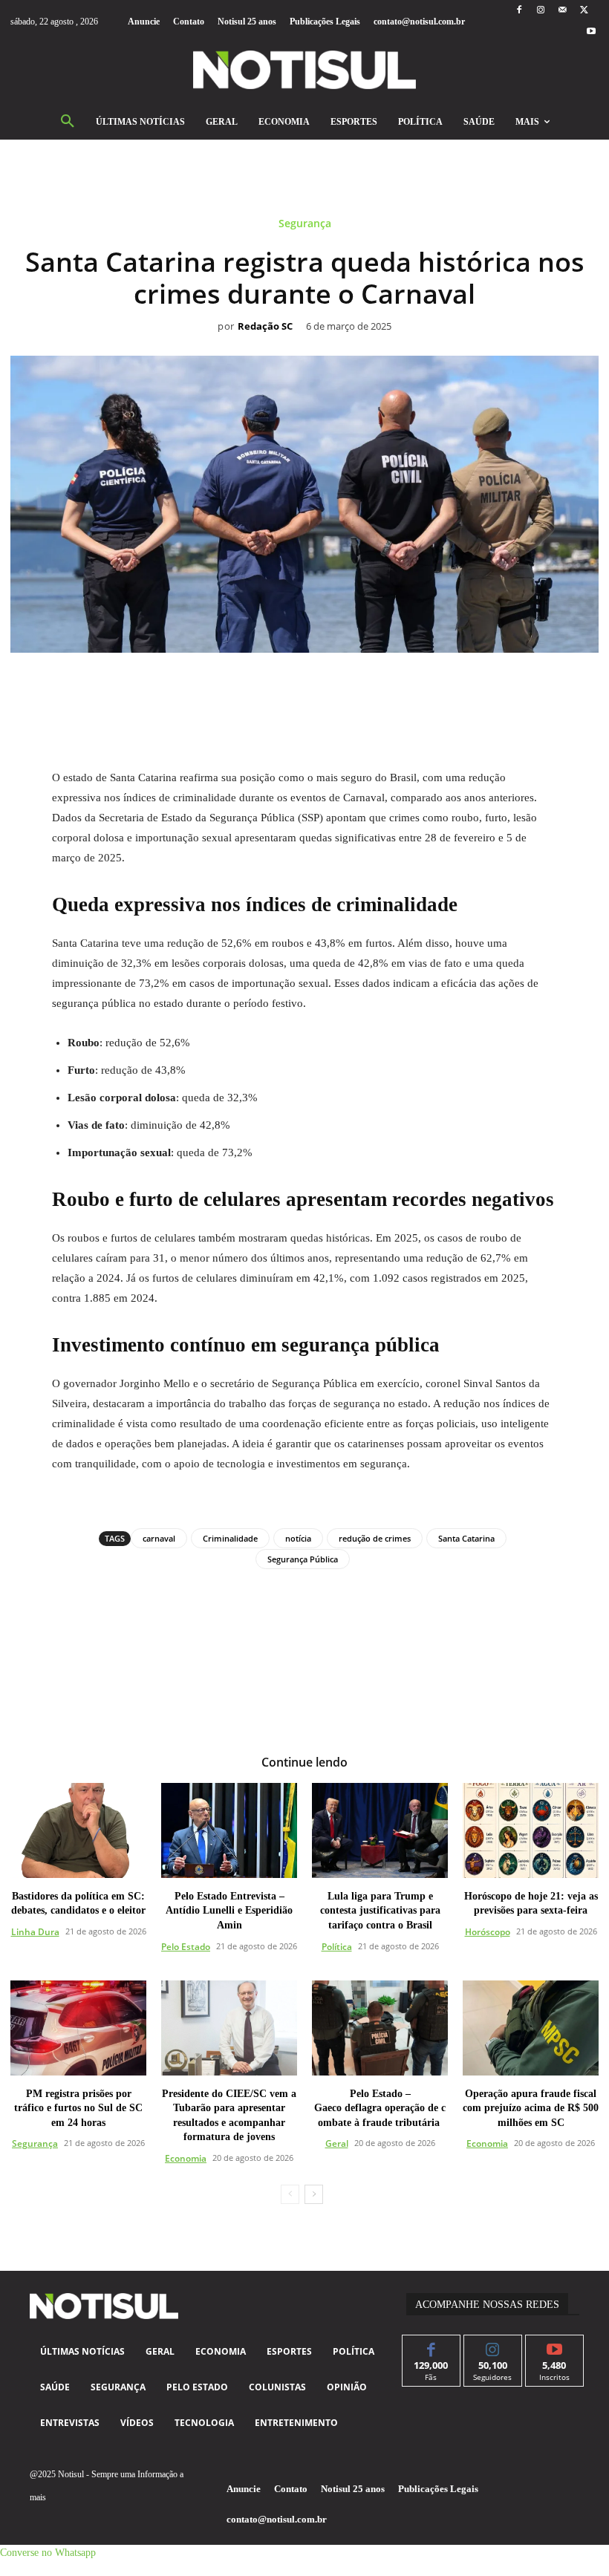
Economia (186, 2158)
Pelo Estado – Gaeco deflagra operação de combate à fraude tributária (380, 2108)
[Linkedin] (322, 686)
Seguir (493, 2346)
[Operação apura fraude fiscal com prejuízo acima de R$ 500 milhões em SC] (531, 2028)
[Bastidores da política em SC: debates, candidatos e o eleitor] (78, 1830)
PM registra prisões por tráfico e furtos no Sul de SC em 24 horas (78, 2108)
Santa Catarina (466, 1538)
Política (337, 1947)
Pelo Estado (186, 1947)
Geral (337, 2143)
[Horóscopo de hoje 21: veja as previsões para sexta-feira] (531, 1830)
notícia (298, 1538)
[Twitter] (584, 11)
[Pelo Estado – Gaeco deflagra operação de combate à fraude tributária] (380, 2028)
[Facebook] (519, 11)
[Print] (390, 686)
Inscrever (554, 2346)
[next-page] (314, 2194)
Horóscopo (488, 1932)
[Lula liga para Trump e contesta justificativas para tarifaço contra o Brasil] (380, 1830)
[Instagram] (540, 11)
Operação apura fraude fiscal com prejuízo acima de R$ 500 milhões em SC (531, 2108)
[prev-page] (290, 2194)
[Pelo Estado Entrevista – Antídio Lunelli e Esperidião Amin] (229, 1830)
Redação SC (265, 327)
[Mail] (563, 11)
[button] (68, 122)
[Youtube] (592, 32)
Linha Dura (35, 1932)
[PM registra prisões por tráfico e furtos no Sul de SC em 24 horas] (78, 2028)
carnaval (159, 1538)
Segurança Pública (303, 1559)
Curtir (431, 2346)
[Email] (356, 686)
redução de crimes (375, 1538)
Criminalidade (230, 1538)
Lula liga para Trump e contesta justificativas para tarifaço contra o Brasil (380, 1911)
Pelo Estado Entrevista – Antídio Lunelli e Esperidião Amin (229, 1911)
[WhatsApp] (287, 686)
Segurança (305, 224)
